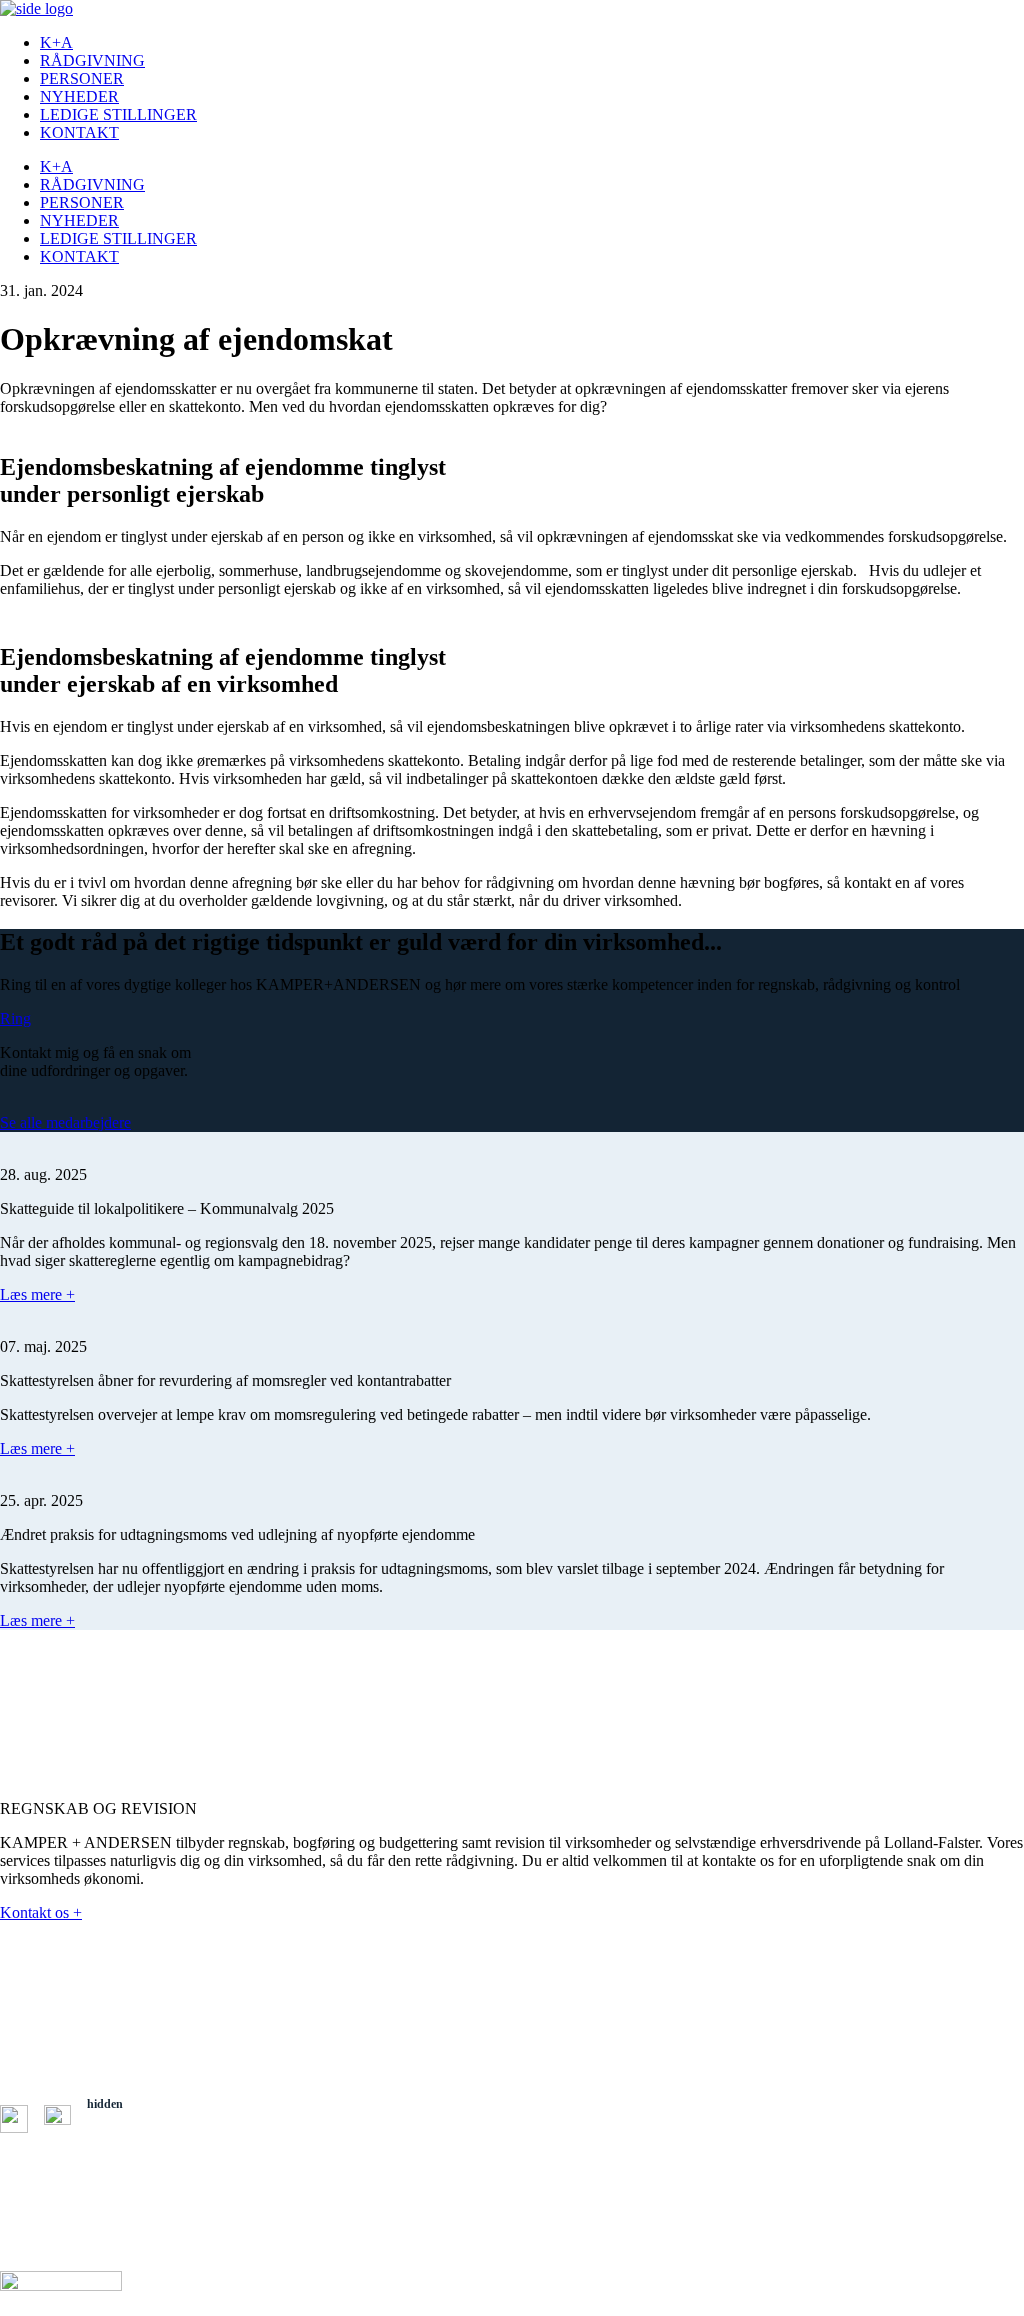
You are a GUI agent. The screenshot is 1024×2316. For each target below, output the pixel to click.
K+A (56, 42)
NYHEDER (79, 96)
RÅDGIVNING (92, 60)
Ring (15, 1018)
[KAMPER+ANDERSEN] (36, 8)
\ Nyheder (23, 2176)
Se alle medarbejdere (65, 1122)
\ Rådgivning (117, 2146)
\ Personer (24, 2161)
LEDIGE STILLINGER (118, 114)
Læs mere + (37, 1294)
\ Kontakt (22, 2191)
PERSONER (82, 78)
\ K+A (102, 2131)
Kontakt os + (41, 1912)
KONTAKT (79, 132)
